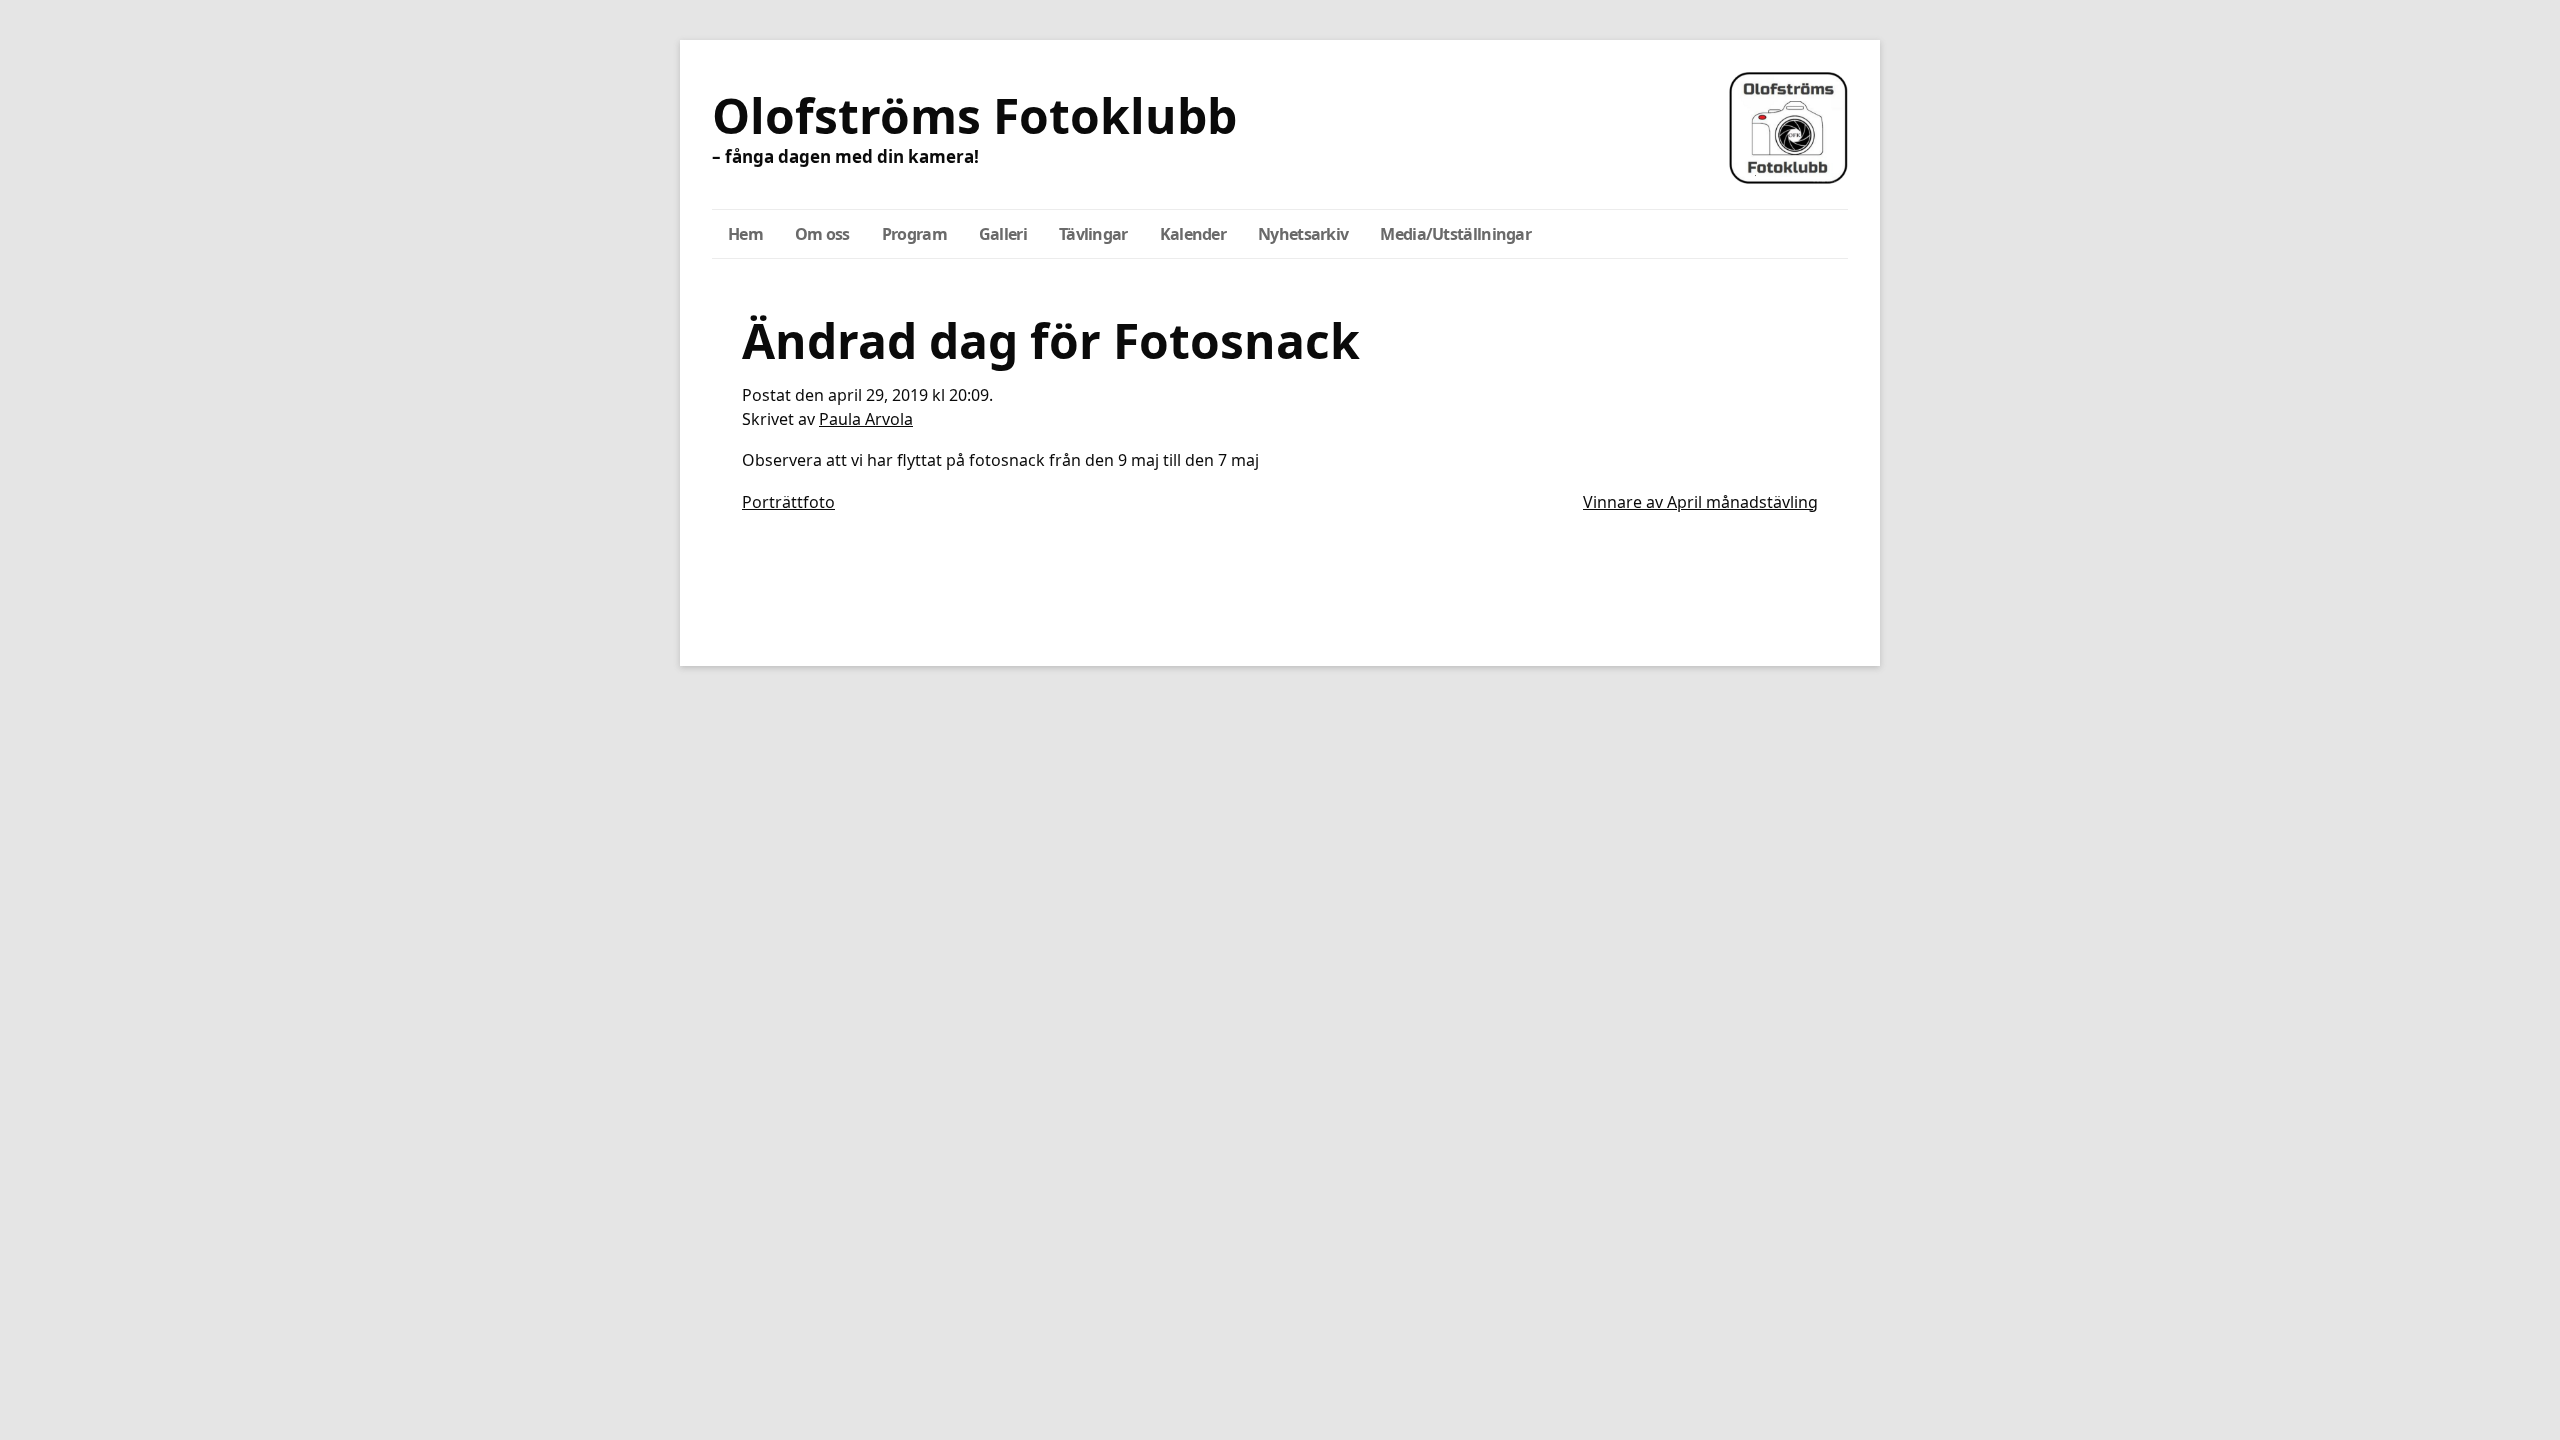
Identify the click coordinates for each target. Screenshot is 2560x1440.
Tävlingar (1093, 234)
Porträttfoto (788, 502)
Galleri (1003, 234)
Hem (745, 234)
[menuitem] (745, 234)
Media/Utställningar (1455, 234)
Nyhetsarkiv (1303, 234)
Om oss (822, 234)
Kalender (1193, 234)
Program (914, 234)
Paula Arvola (866, 419)
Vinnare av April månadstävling (1700, 502)
